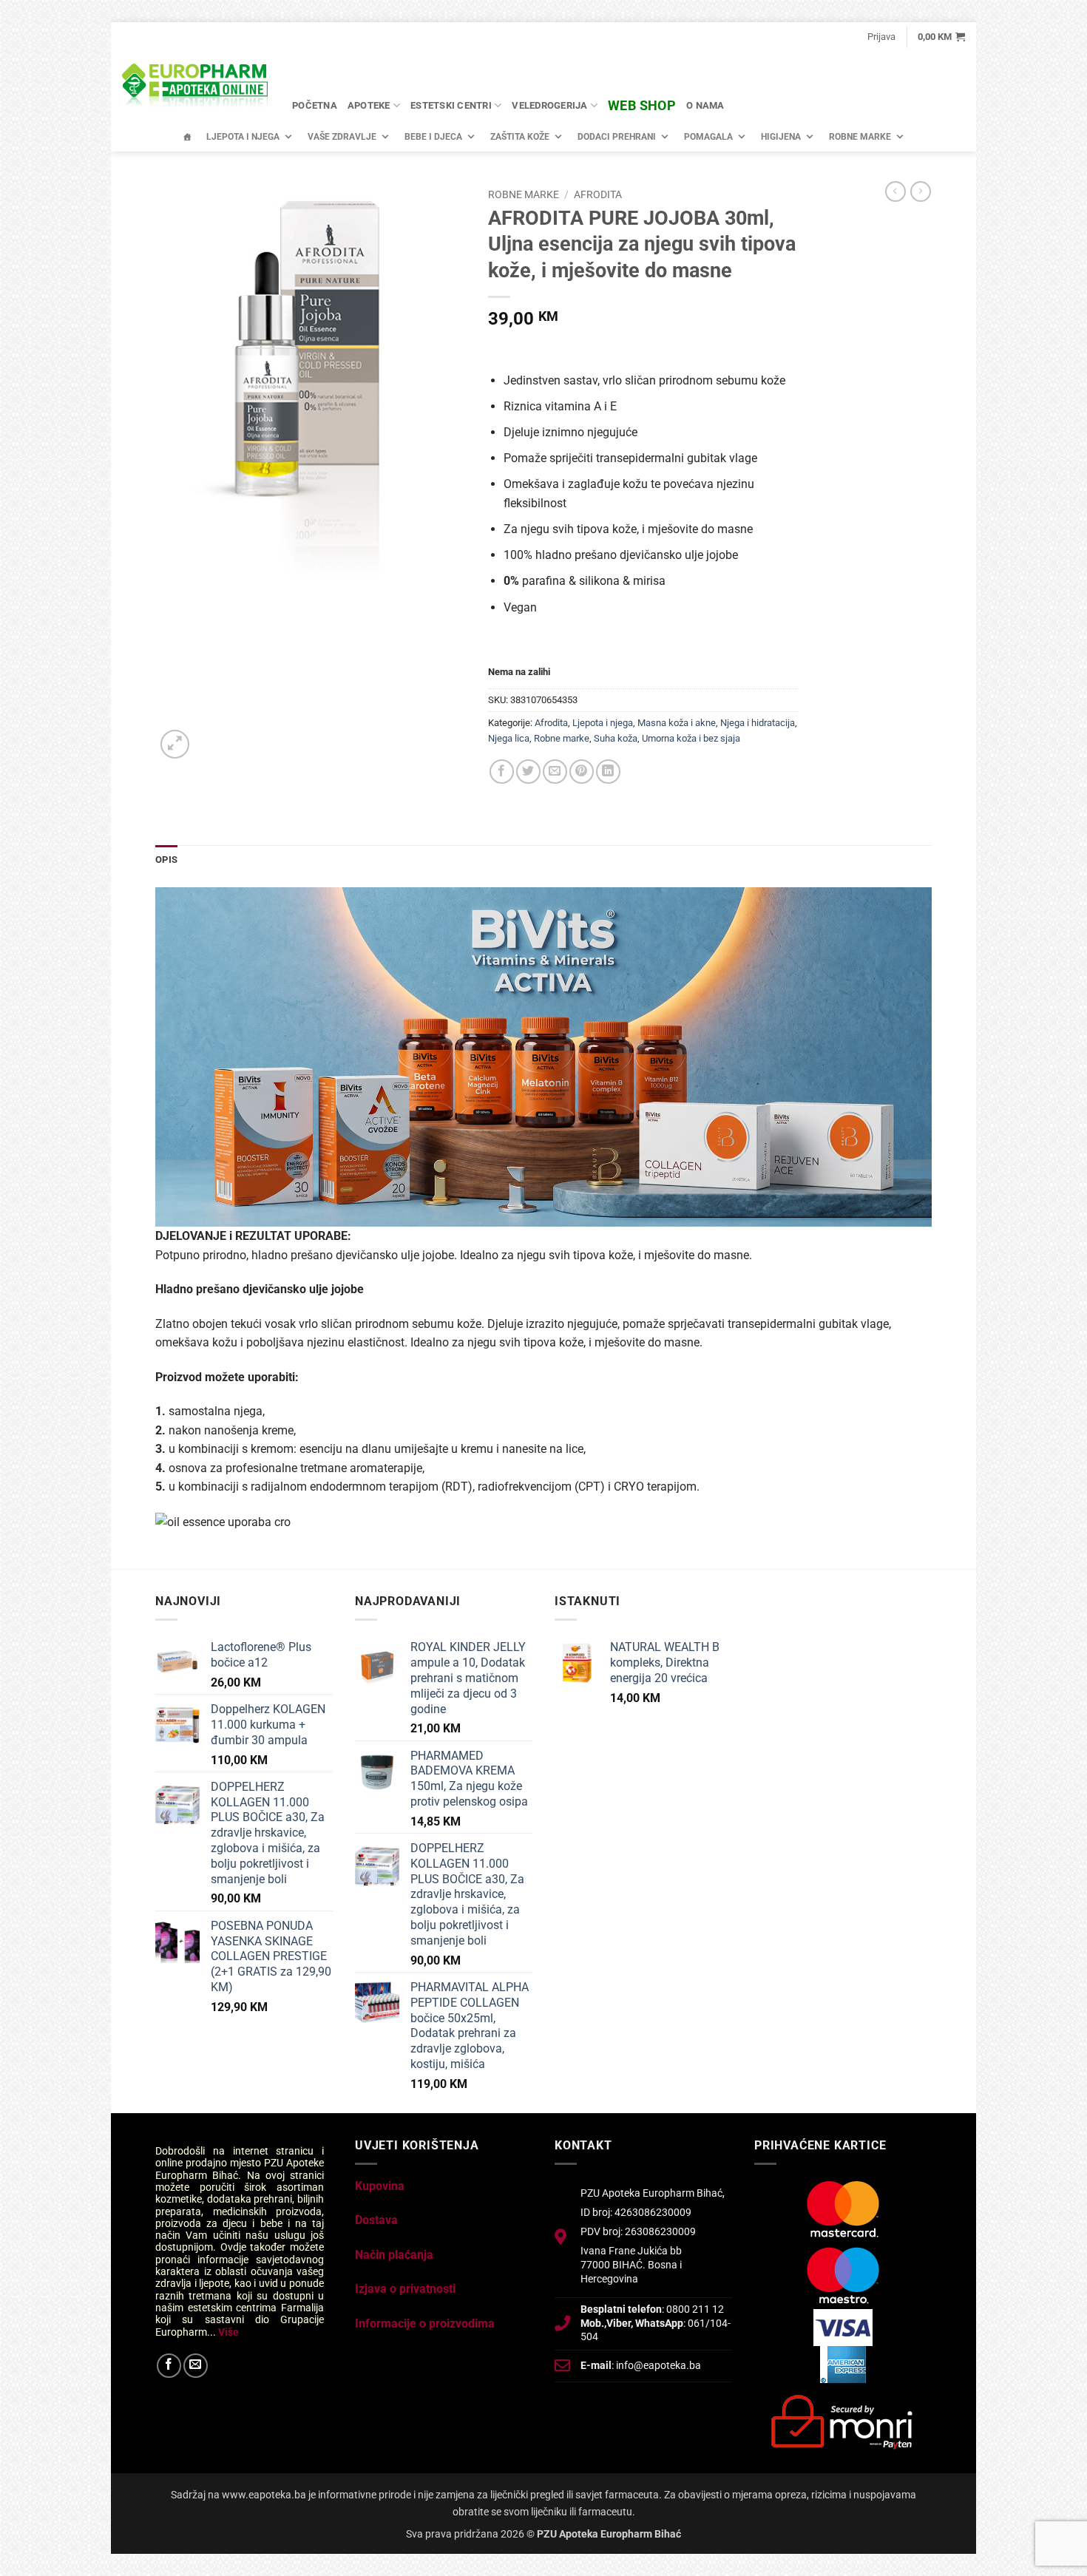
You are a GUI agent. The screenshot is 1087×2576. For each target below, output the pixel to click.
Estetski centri (451, 105)
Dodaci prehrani (617, 137)
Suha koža (616, 738)
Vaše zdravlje (342, 137)
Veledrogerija (549, 105)
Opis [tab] (166, 860)
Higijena (781, 137)
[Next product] (895, 191)
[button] (881, 37)
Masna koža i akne (677, 723)
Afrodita (598, 194)
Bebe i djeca (433, 137)
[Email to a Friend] (555, 772)
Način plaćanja (394, 2255)
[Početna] (187, 137)
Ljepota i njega (243, 137)
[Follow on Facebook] (169, 2366)
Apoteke (369, 105)
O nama (705, 105)
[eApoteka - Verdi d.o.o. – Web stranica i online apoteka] (196, 87)
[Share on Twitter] (528, 772)
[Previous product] (921, 191)
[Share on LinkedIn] (608, 772)
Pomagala (708, 137)
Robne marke (860, 137)
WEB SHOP (642, 105)
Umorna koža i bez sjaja (691, 738)
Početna (315, 105)
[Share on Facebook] (502, 772)
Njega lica (509, 738)
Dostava (376, 2220)
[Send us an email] (196, 2366)
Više (228, 2332)
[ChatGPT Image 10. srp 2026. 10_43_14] (543, 1056)
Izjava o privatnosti (405, 2289)
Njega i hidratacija (758, 723)
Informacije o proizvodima (425, 2324)
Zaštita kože (520, 137)
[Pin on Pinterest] (582, 772)
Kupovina (380, 2186)
